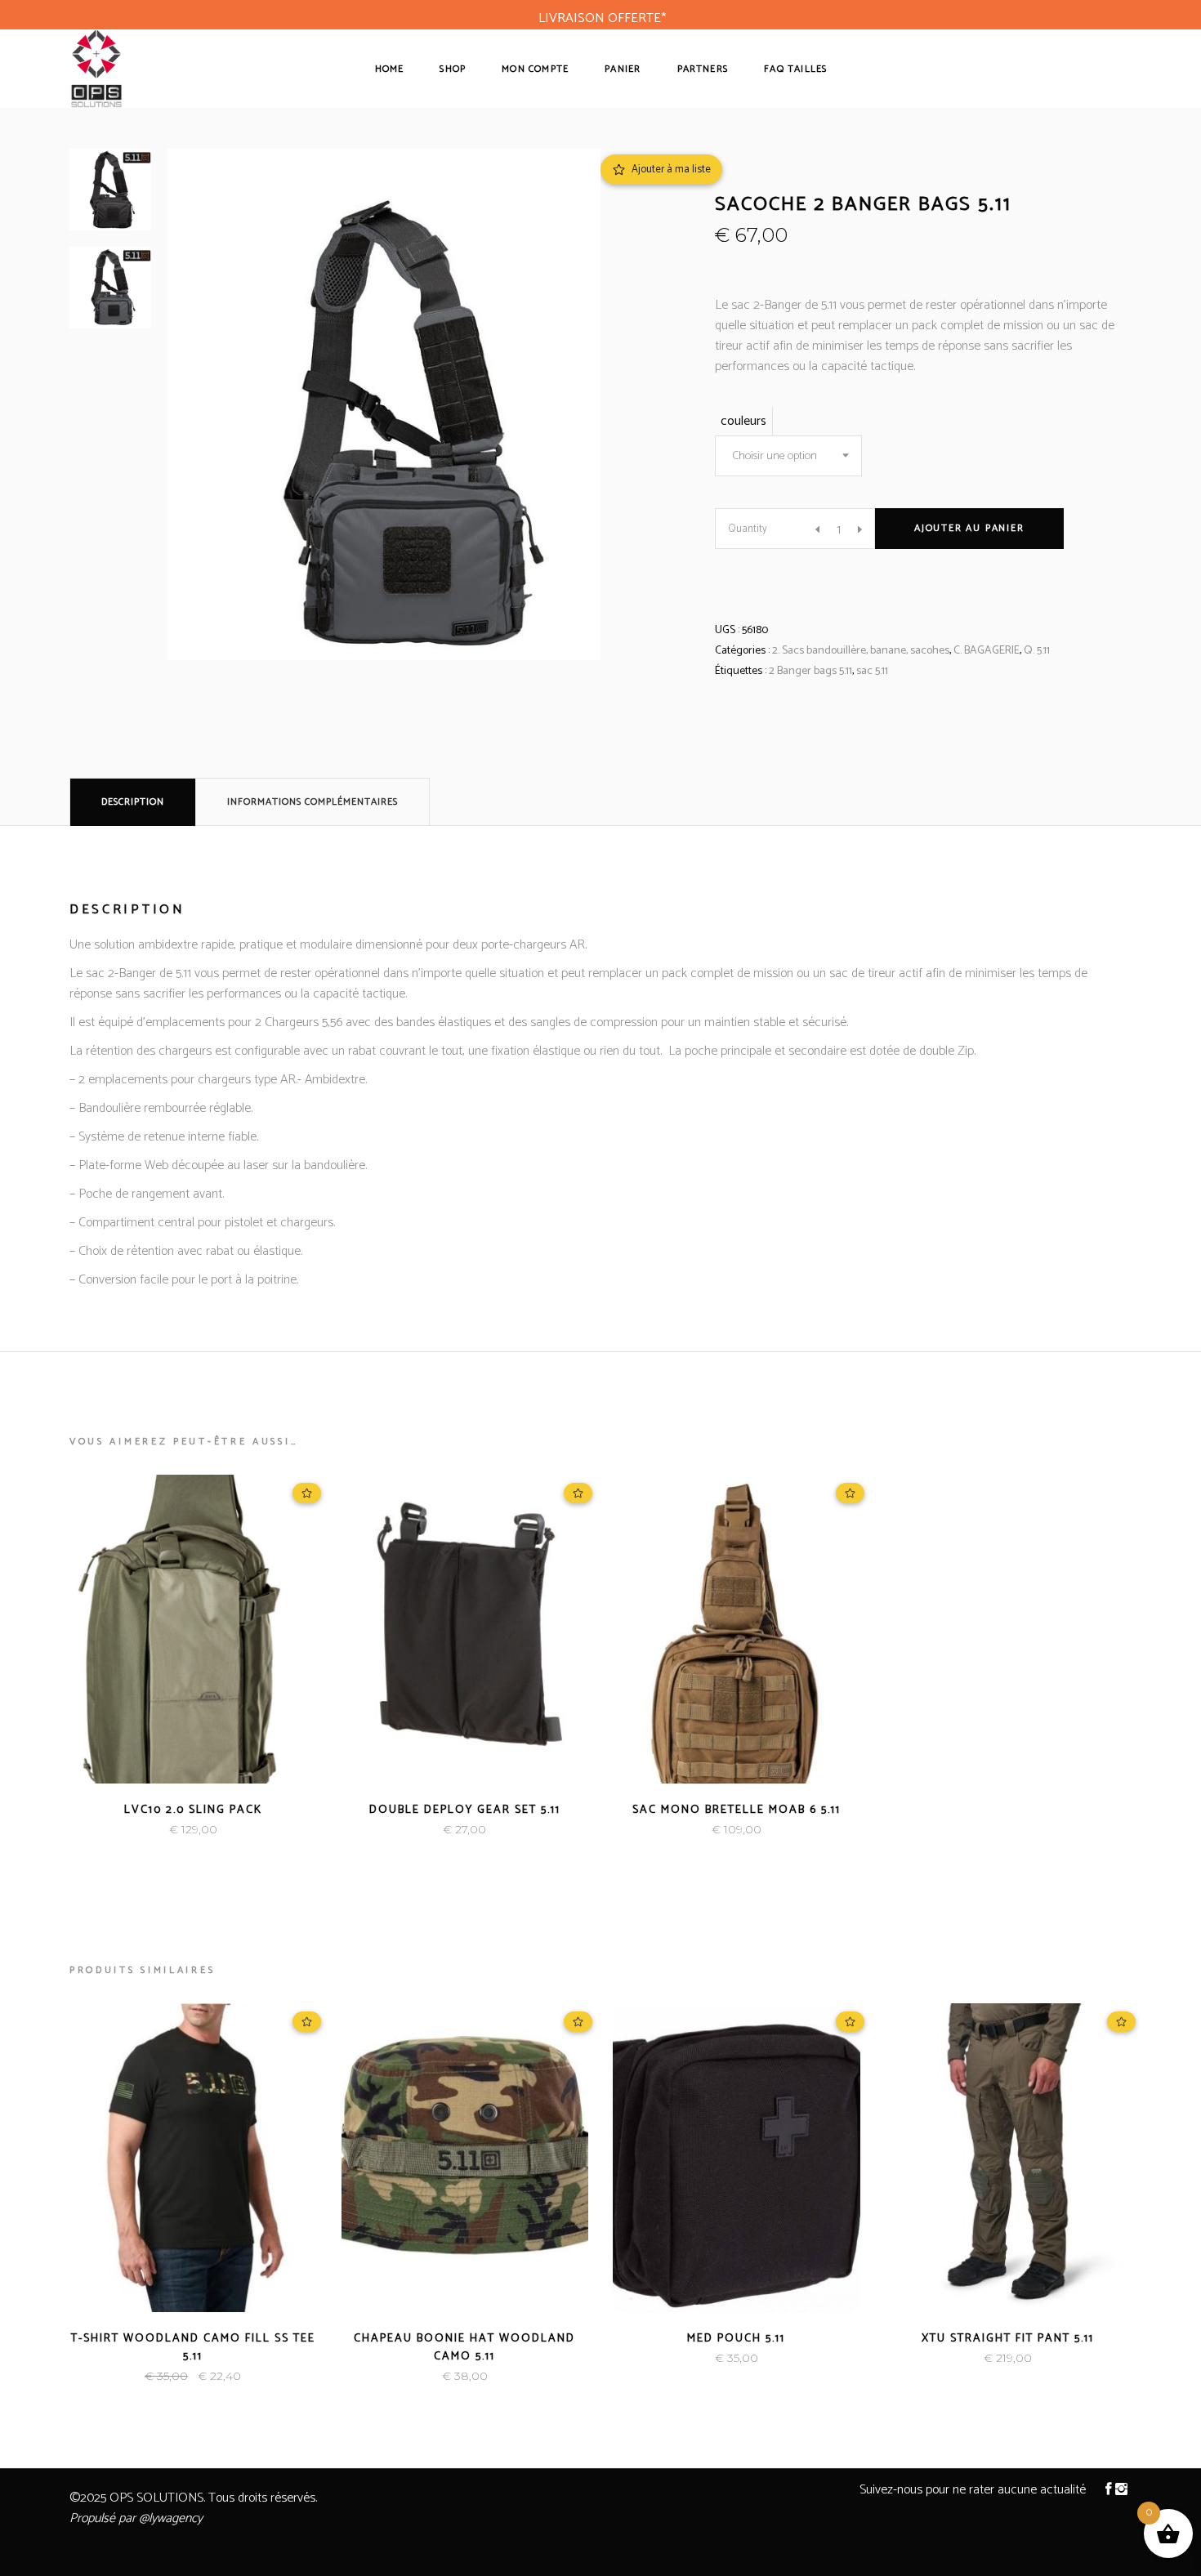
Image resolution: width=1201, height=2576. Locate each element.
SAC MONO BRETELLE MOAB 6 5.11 (737, 1810)
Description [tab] (133, 802)
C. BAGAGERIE (987, 651)
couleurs (743, 421)
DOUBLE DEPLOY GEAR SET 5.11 (465, 1810)
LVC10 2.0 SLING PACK (193, 1810)
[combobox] (788, 456)
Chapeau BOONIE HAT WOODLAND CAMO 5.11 (464, 2348)
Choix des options (138, 1830)
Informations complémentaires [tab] (313, 802)
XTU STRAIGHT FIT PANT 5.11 (1008, 2339)
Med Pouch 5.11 (736, 2339)
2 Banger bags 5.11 (810, 671)
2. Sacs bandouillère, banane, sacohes (861, 651)
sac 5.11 (872, 671)
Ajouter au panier (969, 528)
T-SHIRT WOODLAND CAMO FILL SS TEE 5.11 (193, 2348)
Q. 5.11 (1037, 651)
